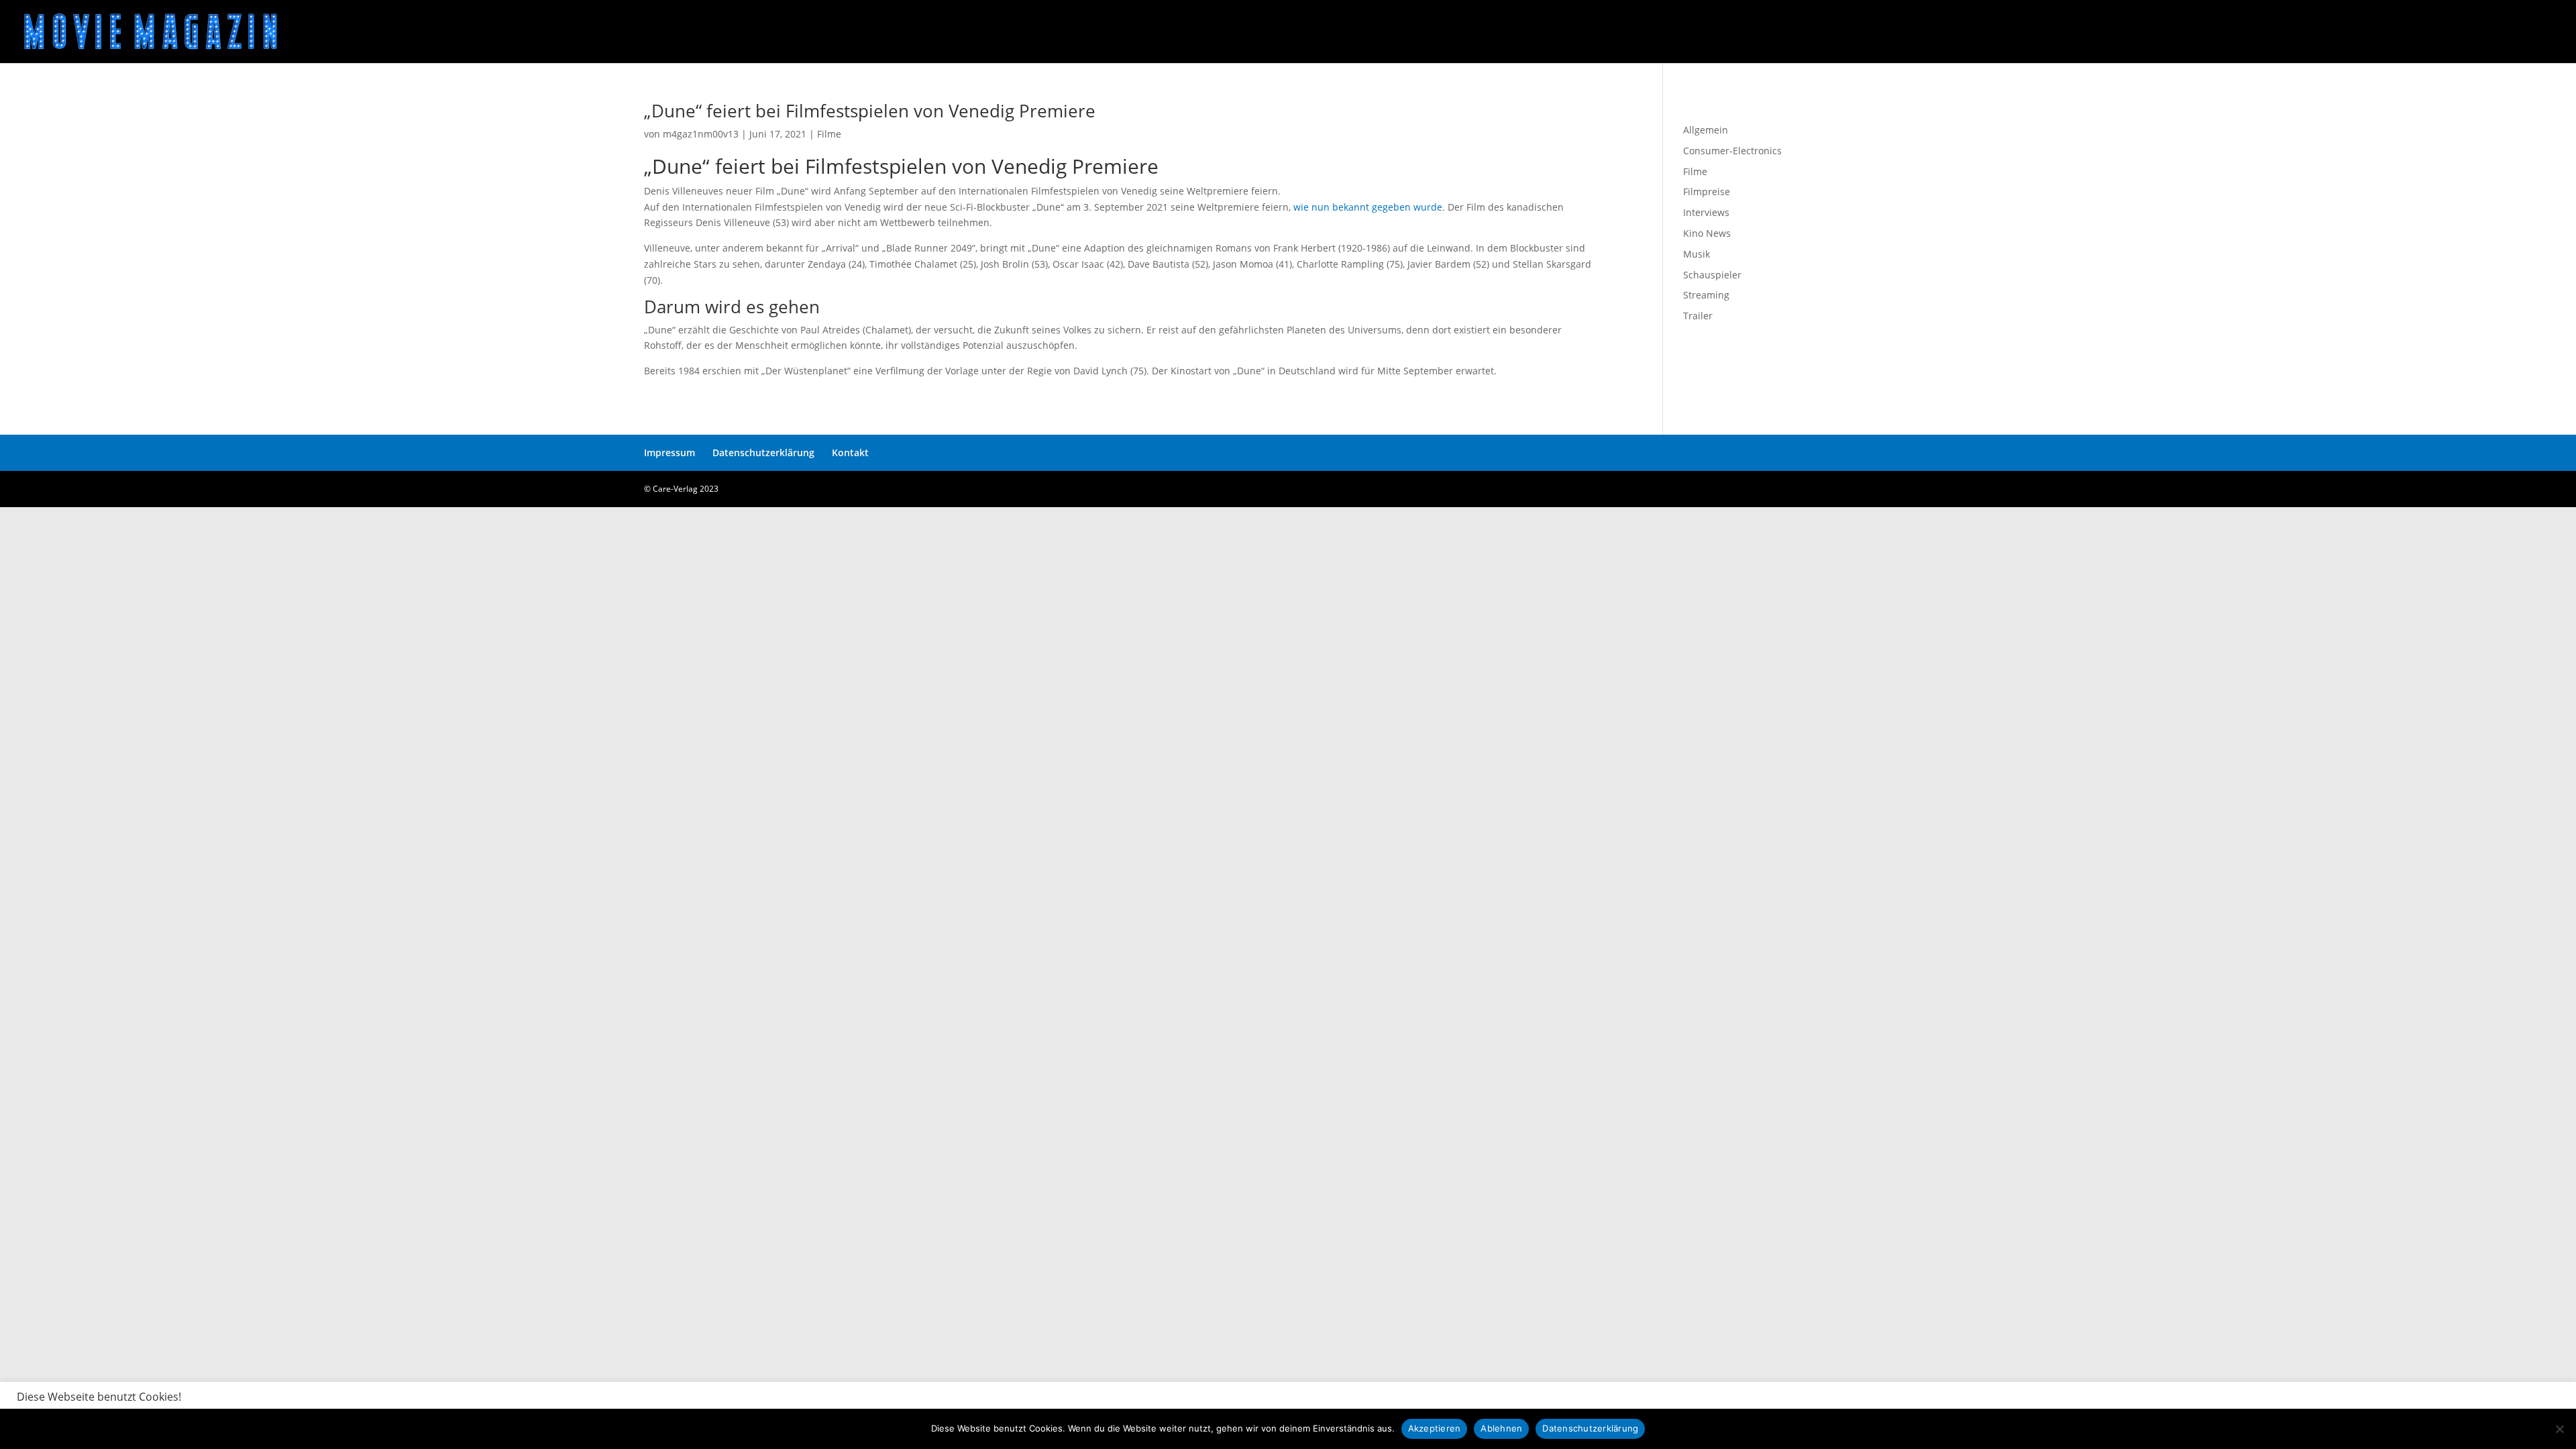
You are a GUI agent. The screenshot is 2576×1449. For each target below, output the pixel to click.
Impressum (669, 452)
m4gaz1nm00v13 (701, 134)
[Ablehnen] (2559, 1429)
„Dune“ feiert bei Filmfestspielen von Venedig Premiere (870, 111)
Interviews (1706, 212)
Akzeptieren (1435, 1428)
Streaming (1706, 295)
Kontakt (850, 452)
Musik (1697, 254)
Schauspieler (1712, 275)
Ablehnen (1501, 1428)
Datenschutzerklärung (763, 452)
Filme (829, 134)
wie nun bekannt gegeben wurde (1368, 207)
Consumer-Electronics (1732, 151)
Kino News (1707, 233)
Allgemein (1706, 130)
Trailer (1698, 316)
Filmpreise (1707, 192)
